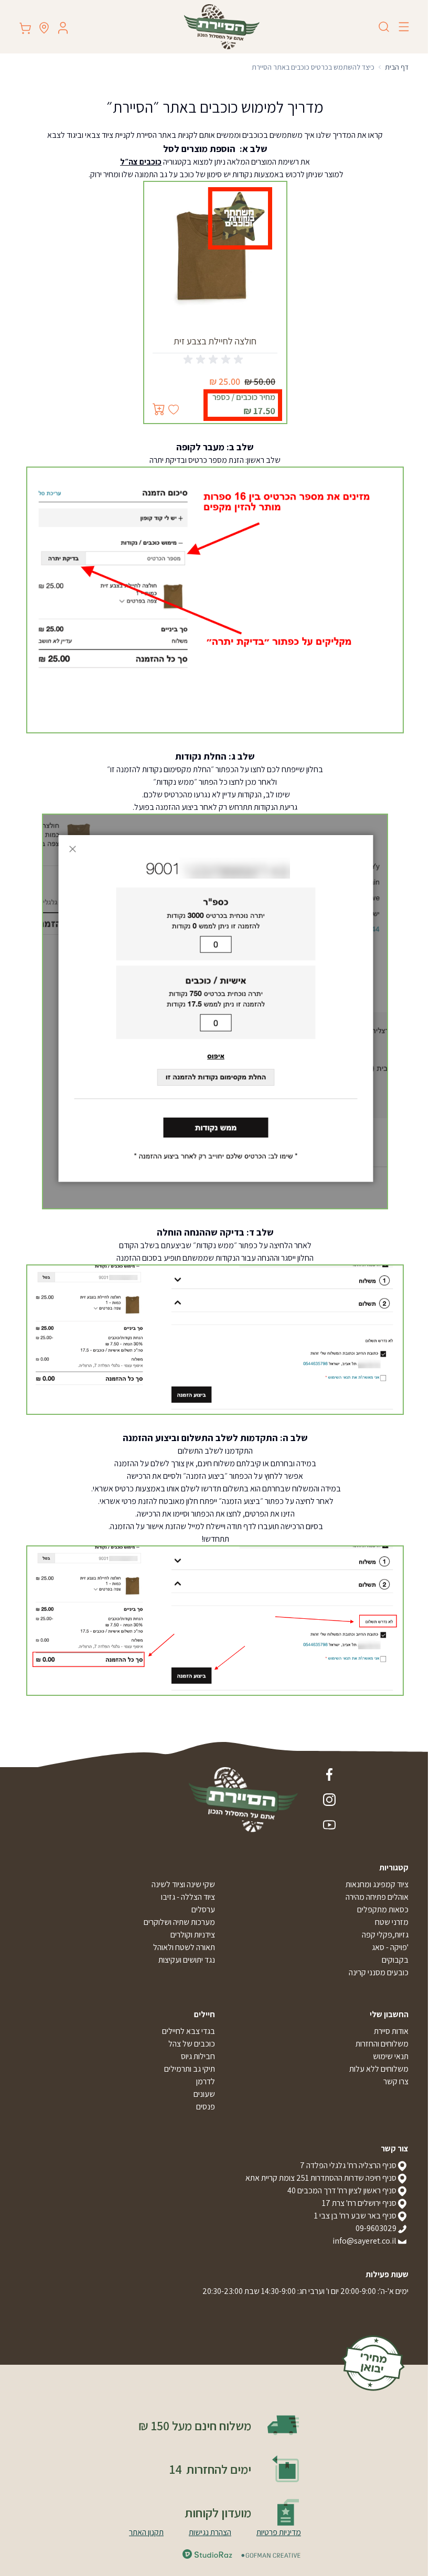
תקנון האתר (146, 2532)
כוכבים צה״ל (141, 162)
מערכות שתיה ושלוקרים (179, 1922)
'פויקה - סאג (390, 1947)
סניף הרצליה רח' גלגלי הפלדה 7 (348, 2165)
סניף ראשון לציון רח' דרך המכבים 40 (342, 2190)
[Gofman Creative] (271, 2555)
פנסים (206, 2107)
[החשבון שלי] (63, 28)
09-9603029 (376, 2228)
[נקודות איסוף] (44, 28)
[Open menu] (404, 27)
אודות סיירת (391, 2031)
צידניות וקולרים (193, 1935)
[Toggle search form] (384, 27)
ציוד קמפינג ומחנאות (377, 1884)
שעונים (204, 2094)
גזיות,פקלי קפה (385, 1935)
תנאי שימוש (391, 2056)
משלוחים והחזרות (382, 2044)
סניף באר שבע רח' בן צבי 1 (355, 2216)
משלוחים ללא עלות (379, 2069)
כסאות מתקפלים (383, 1909)
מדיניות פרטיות (279, 2532)
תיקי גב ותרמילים (190, 2069)
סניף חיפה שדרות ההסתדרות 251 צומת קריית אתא (321, 2178)
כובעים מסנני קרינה (379, 1972)
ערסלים (203, 1909)
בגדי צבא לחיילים (189, 2031)
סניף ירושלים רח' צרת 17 (359, 2203)
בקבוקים (395, 1960)
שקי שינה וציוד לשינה (183, 1884)
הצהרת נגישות (210, 2532)
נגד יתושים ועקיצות (187, 1960)
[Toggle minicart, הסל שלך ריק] (25, 28)
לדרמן (206, 2081)
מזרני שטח (392, 1922)
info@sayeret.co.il (364, 2241)
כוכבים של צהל (192, 2044)
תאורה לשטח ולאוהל (184, 1947)
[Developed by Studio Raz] (207, 2554)
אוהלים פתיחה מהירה (377, 1897)
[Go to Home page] (222, 27)
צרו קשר (396, 2081)
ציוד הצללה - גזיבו (188, 1897)
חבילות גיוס (198, 2056)
